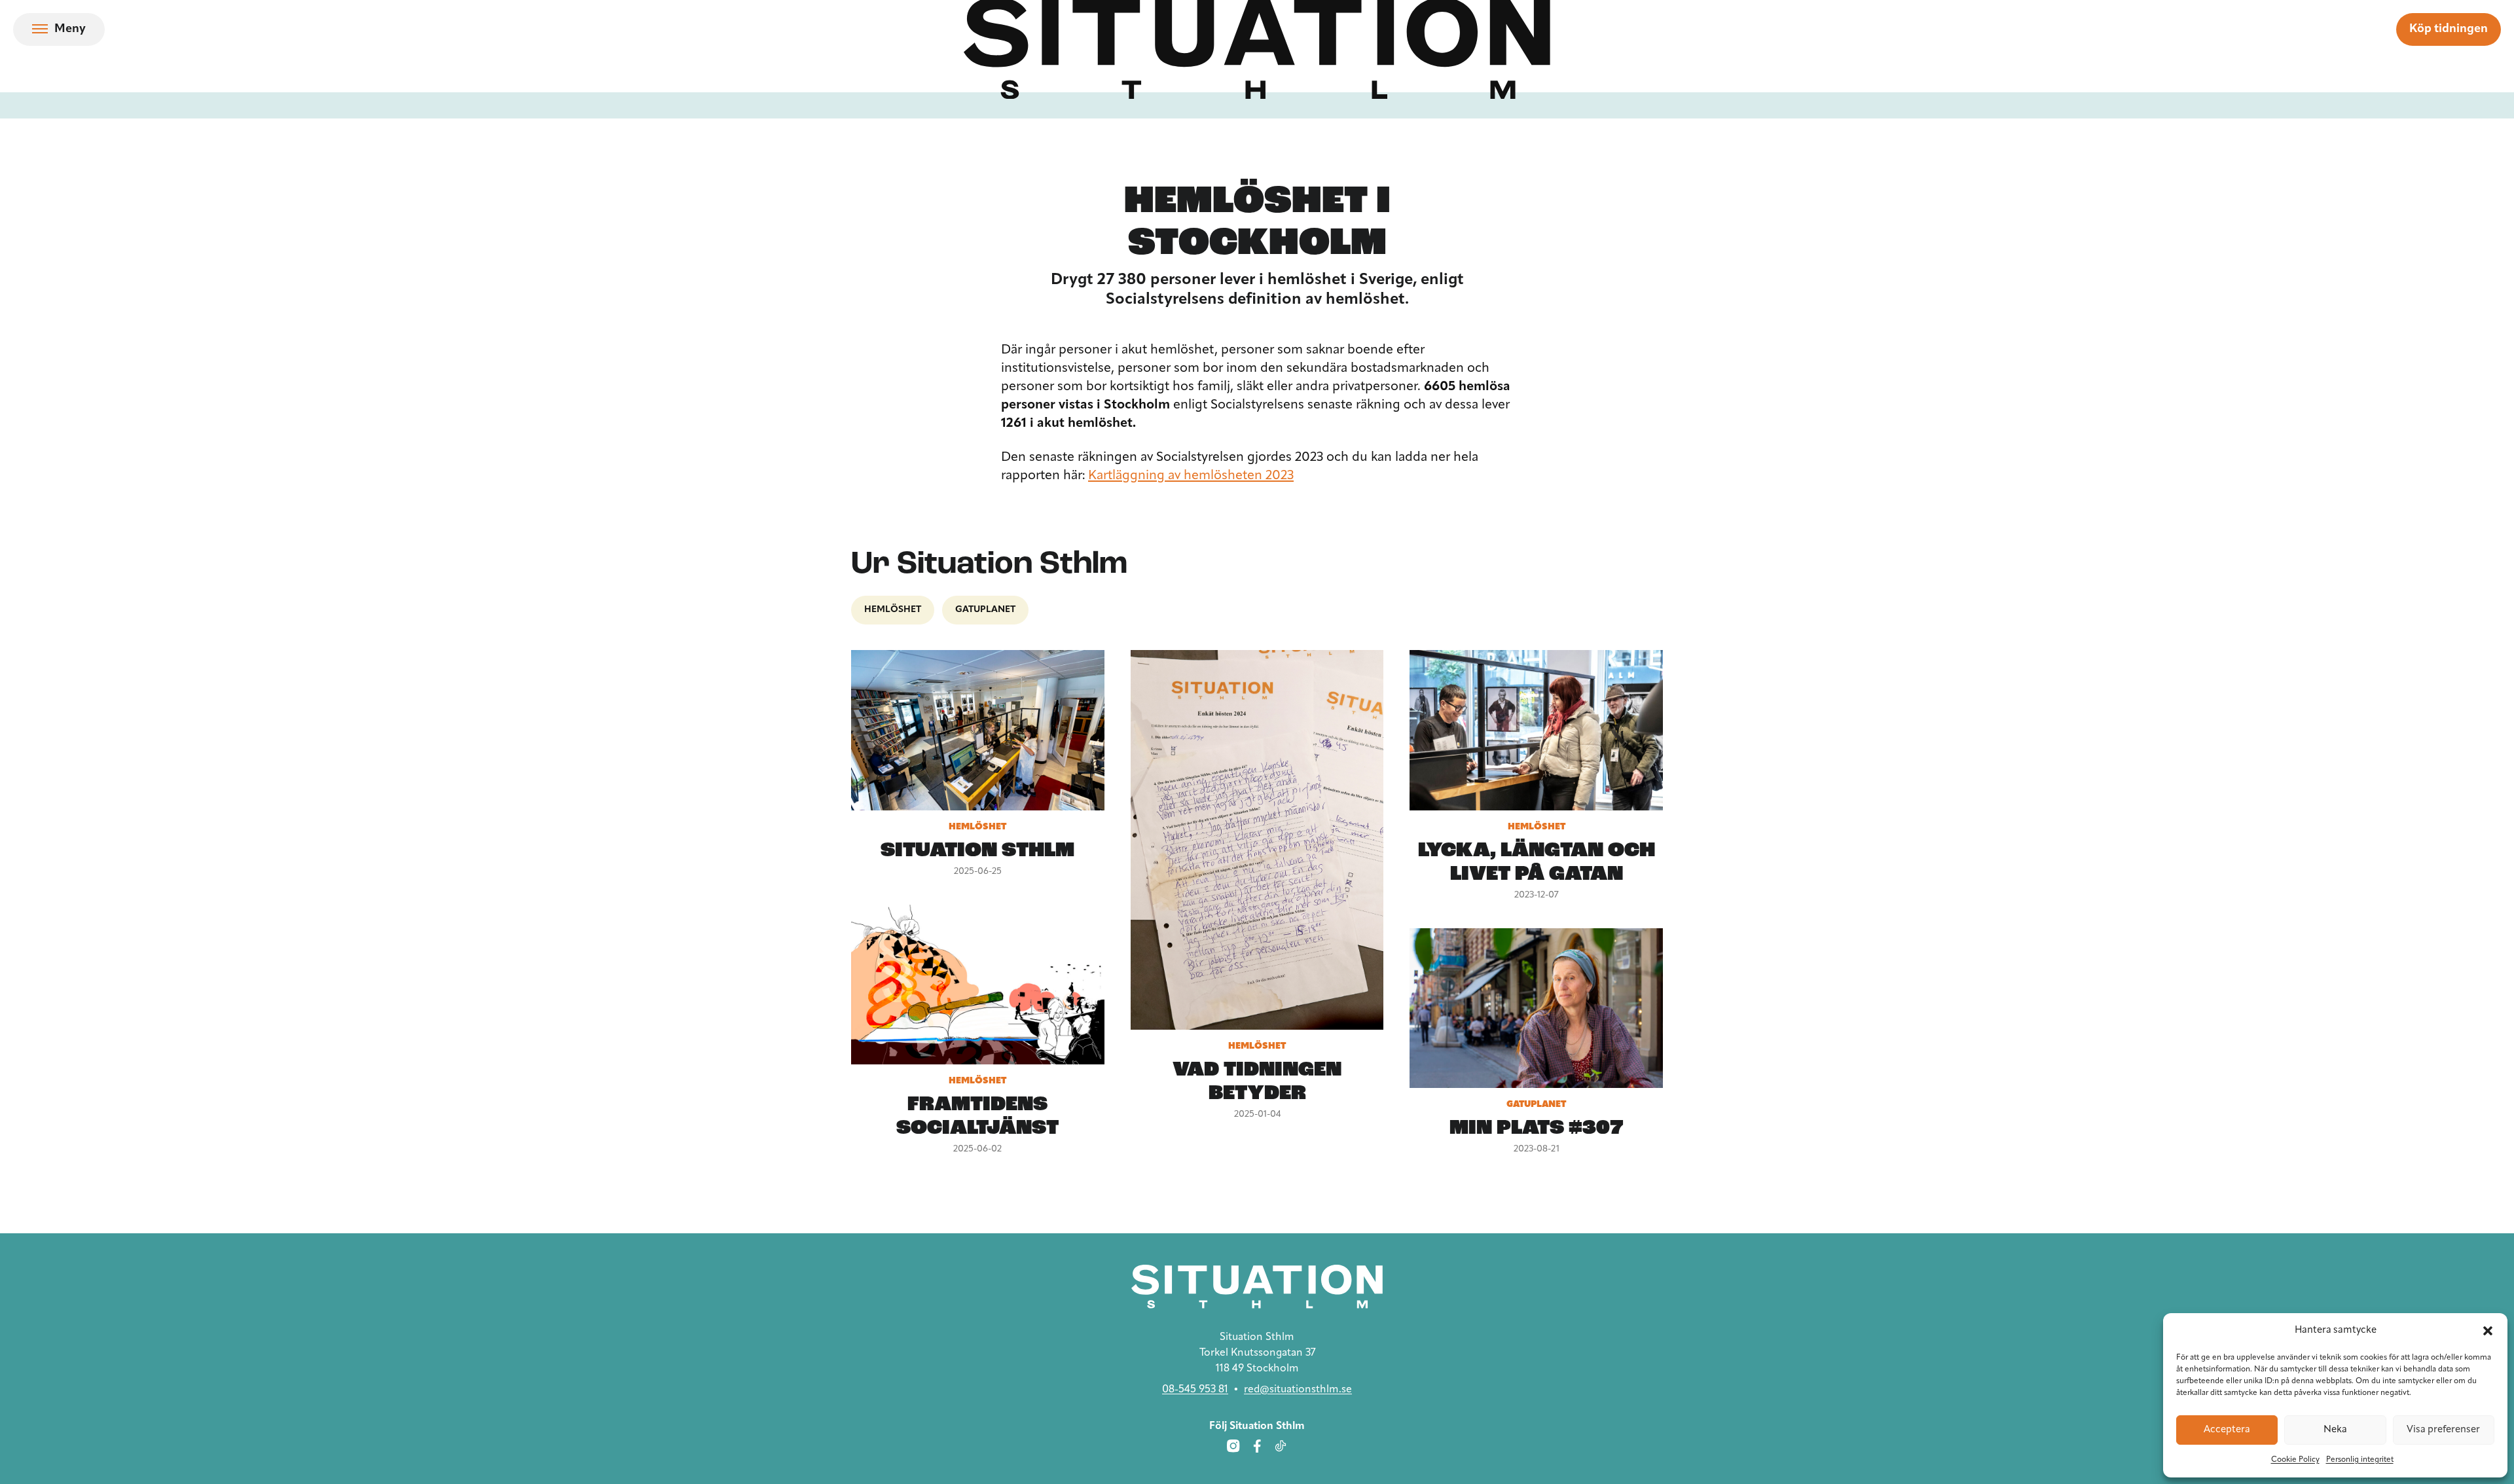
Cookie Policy (2295, 1460)
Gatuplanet (985, 610)
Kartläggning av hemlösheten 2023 (1191, 476)
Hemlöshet (893, 610)
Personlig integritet (2360, 1460)
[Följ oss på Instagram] (1233, 1446)
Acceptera (2227, 1430)
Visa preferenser (2443, 1430)
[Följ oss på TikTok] (1281, 1446)
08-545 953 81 (1195, 1390)
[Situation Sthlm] (1257, 1287)
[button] (2488, 1331)
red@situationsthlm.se (1298, 1390)
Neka (2335, 1430)
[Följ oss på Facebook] (1257, 1446)
